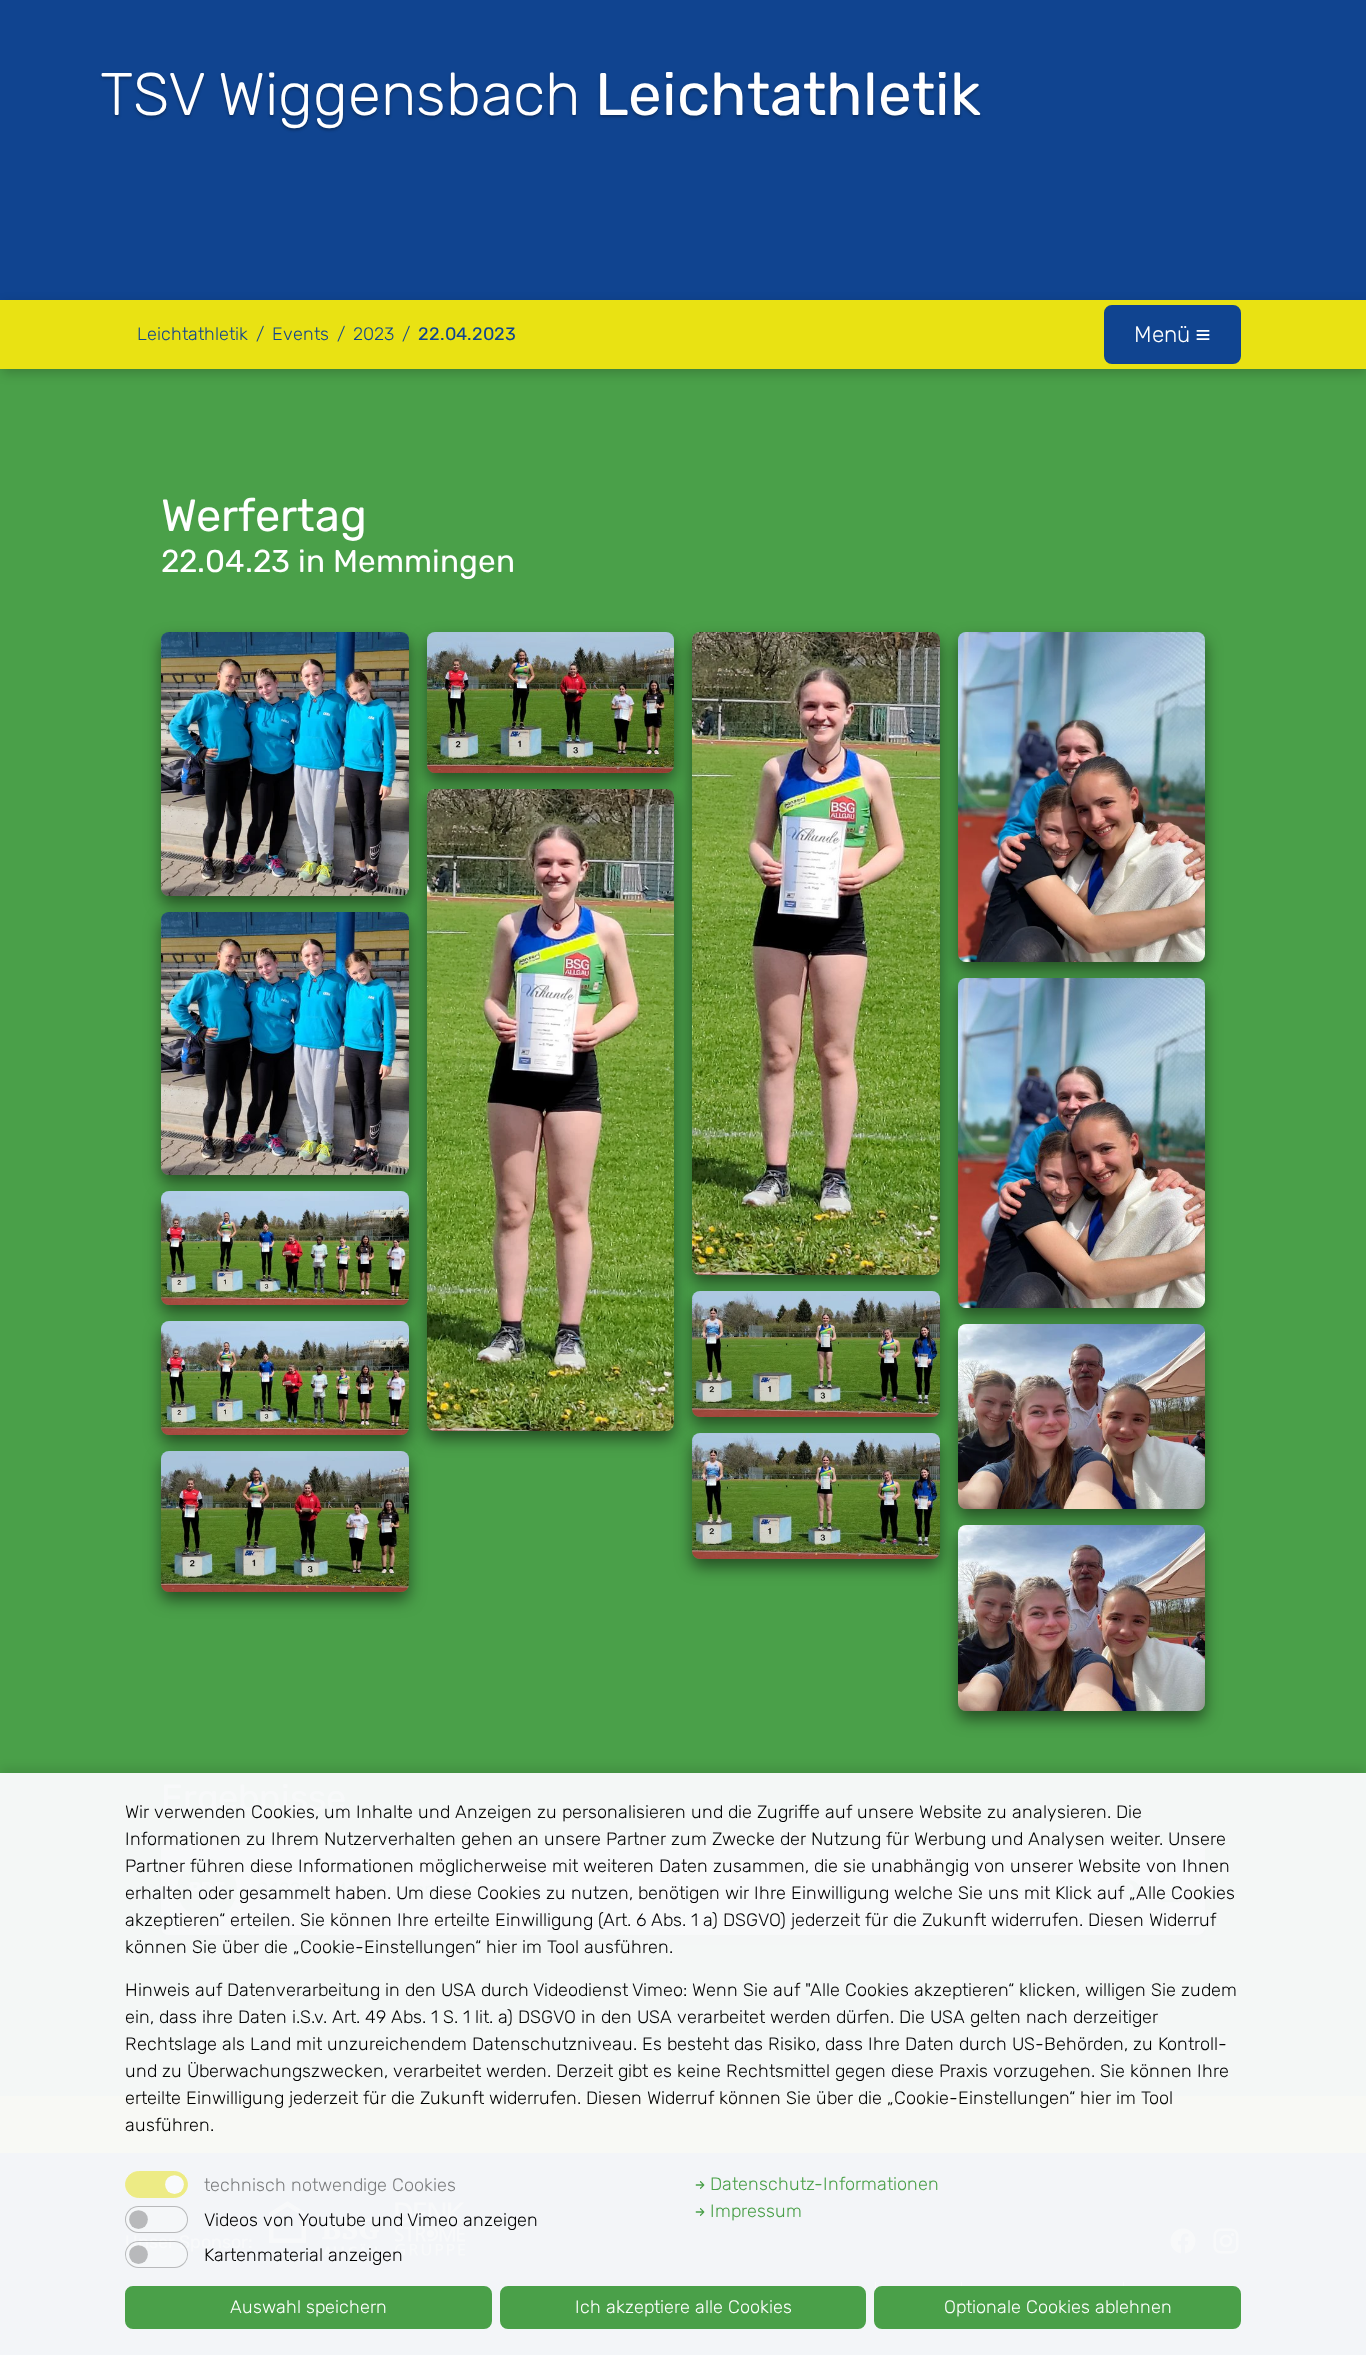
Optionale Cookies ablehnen (1058, 2307)
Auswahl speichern (308, 2307)
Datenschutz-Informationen (822, 2184)
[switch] (156, 2219)
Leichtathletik (192, 334)
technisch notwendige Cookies (330, 2185)
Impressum (753, 2211)
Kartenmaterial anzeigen (303, 2255)
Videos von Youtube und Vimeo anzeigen (371, 2220)
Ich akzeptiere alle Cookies (683, 2307)
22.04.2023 (467, 334)
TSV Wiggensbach (540, 94)
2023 (373, 334)
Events (300, 334)
